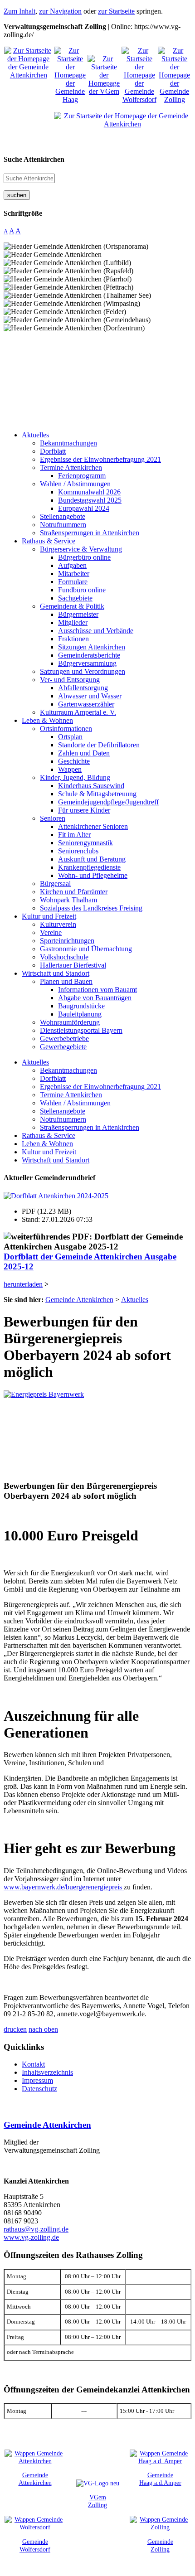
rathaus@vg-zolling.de (36, 2229)
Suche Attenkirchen (34, 159)
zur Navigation (60, 11)
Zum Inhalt (19, 11)
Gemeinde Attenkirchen (47, 2125)
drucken (15, 2029)
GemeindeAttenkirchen (35, 2479)
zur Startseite (116, 11)
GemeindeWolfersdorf (35, 2545)
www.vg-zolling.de (31, 2237)
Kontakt (33, 2064)
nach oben (43, 2029)
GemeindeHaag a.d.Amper (160, 2479)
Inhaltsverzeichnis (47, 2072)
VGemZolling (97, 2501)
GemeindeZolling (160, 2545)
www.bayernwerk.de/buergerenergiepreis (64, 1887)
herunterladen (23, 1284)
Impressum (37, 2080)
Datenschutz (39, 2089)
